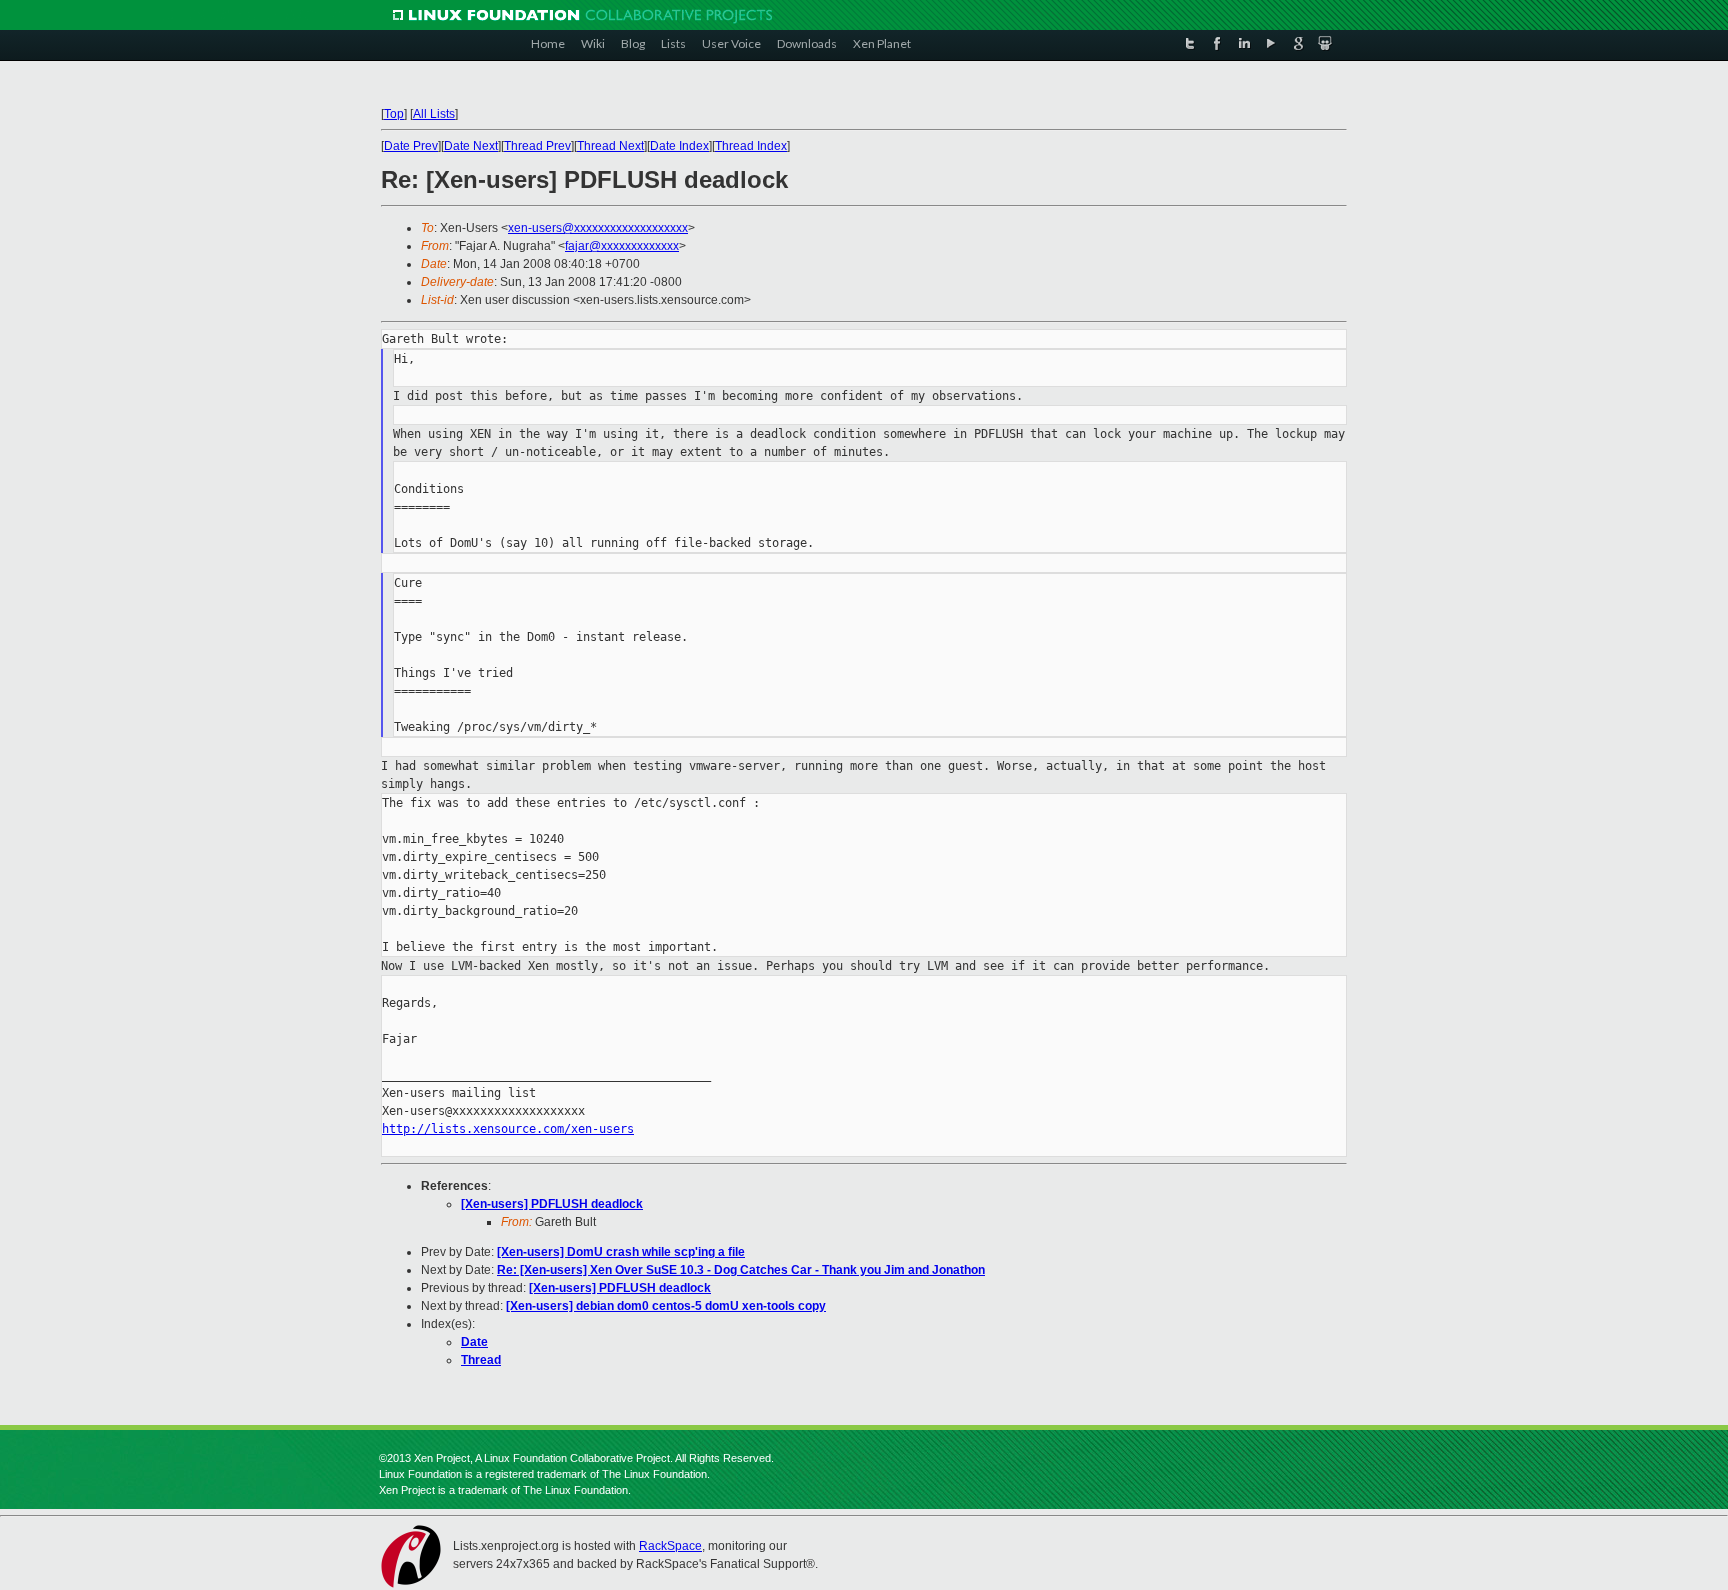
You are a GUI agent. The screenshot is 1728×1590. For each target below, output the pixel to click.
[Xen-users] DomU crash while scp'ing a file (621, 1252)
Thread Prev (537, 146)
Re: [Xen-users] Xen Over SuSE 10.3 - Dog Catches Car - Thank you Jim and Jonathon (741, 1270)
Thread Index (751, 146)
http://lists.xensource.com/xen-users (508, 1129)
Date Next (471, 146)
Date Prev (411, 146)
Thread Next (610, 146)
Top (394, 114)
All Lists (434, 114)
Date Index (679, 146)
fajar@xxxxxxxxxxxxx (622, 246)
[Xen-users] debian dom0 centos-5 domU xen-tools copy (666, 1306)
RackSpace (670, 1546)
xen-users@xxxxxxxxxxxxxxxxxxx (598, 228)
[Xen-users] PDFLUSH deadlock (552, 1204)
